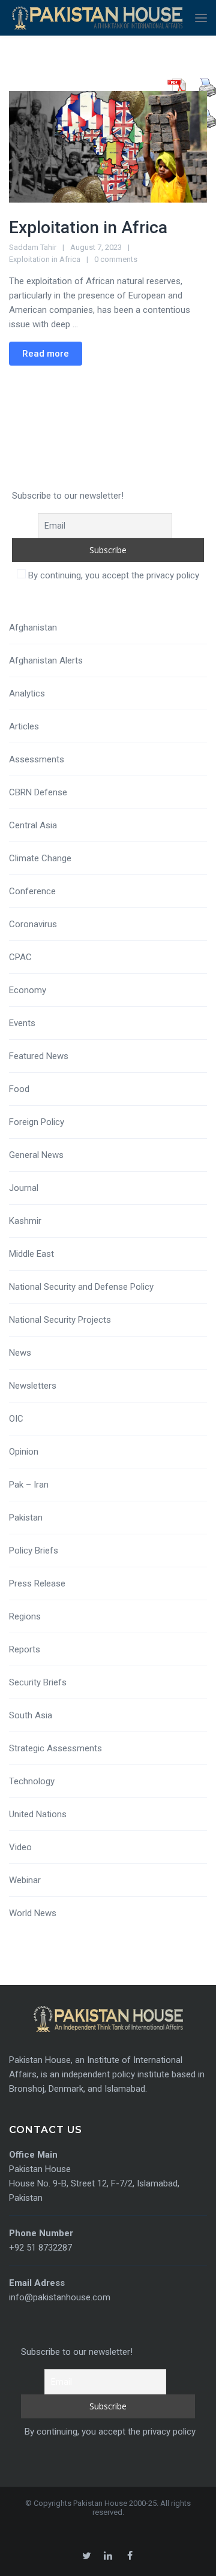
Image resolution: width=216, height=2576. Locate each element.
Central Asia (33, 825)
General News (36, 1155)
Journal (24, 1188)
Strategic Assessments (55, 1748)
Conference (32, 891)
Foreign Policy (37, 1122)
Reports (25, 1649)
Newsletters (33, 1386)
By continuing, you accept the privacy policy (112, 575)
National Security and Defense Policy (81, 1287)
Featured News (39, 1056)
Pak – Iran (29, 1485)
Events (22, 1023)
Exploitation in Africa (88, 227)
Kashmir (25, 1221)
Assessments (37, 759)
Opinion (24, 1452)
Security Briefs (38, 1682)
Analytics (27, 693)
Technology (32, 1781)
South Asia (31, 1715)
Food (19, 1089)
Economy (28, 990)
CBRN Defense (38, 792)
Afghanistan (33, 628)
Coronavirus (33, 924)
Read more (46, 354)
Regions (25, 1616)
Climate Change (40, 858)
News (20, 1353)
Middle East (31, 1254)
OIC (16, 1419)
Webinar (25, 1880)
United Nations (38, 1814)
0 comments (116, 259)
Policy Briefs (34, 1551)
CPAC (20, 957)
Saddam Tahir (33, 247)
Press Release (37, 1583)
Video (20, 1847)
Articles (24, 726)
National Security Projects (60, 1320)
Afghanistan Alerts (46, 660)
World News (33, 1913)
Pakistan (26, 1518)
